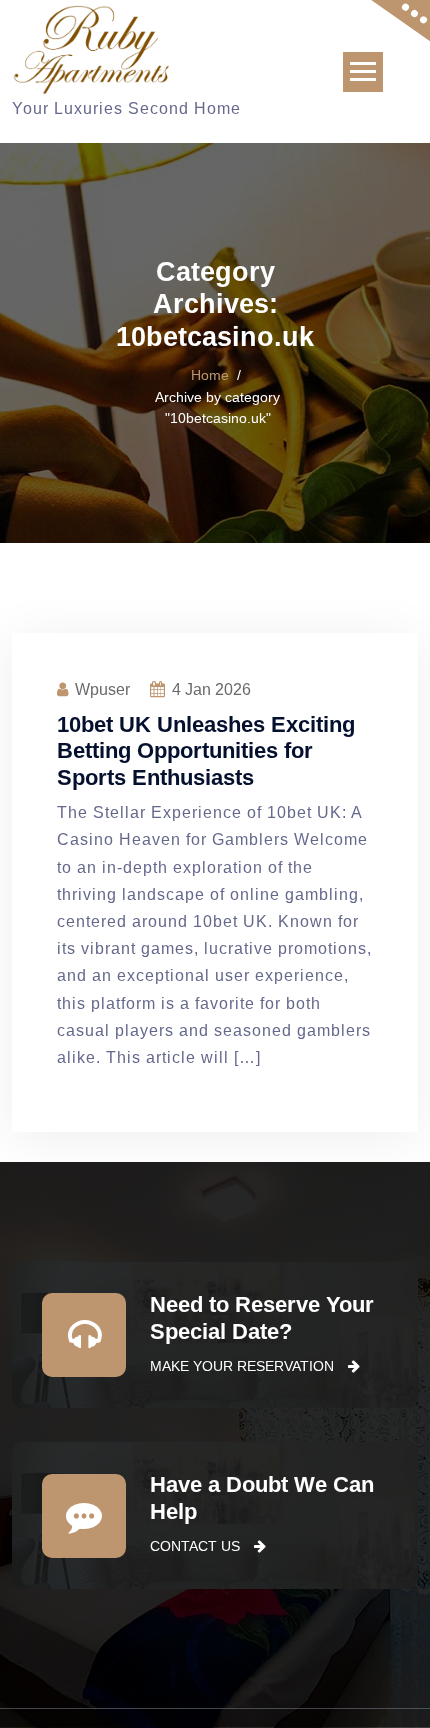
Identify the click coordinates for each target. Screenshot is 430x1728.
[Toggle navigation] (363, 72)
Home (210, 375)
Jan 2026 (211, 689)
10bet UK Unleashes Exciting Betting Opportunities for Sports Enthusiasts (206, 751)
